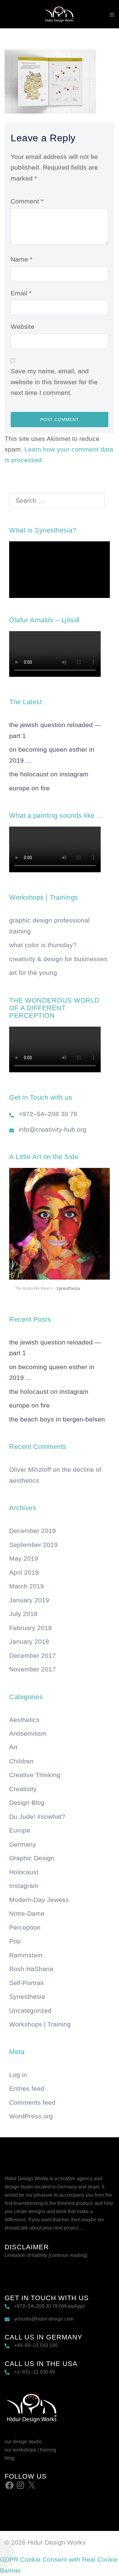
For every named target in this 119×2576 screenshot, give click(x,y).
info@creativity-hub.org (52, 1129)
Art (13, 1747)
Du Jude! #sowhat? (37, 1817)
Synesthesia (27, 1996)
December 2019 (32, 1531)
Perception (25, 1927)
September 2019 (33, 1545)
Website (23, 327)
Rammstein (26, 1955)
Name (22, 259)
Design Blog (27, 1803)
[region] (60, 1232)
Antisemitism (28, 1733)
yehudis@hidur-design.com (44, 2319)
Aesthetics (24, 1720)
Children (21, 1761)
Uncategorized (30, 2010)
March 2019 (27, 1586)
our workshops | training (30, 2450)
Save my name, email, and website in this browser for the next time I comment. (54, 382)
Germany (23, 1844)
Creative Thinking (35, 1775)
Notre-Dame (27, 1913)
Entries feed (27, 2088)
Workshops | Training (40, 2024)
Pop (15, 1941)
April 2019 (24, 1572)
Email (21, 293)
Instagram (24, 1886)
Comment (27, 201)
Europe (20, 1830)
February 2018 (31, 1628)
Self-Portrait (26, 1983)
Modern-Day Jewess (39, 1900)
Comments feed (32, 2102)
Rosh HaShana (31, 1969)
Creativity (23, 1789)
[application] (60, 570)
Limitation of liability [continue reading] (46, 2255)
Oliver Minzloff (30, 1469)
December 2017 (32, 1655)
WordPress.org (31, 2116)
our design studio (23, 2442)
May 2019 (24, 1558)
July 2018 (23, 1614)
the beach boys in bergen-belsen (57, 1419)
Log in (18, 2075)
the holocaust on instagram (49, 774)
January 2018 (29, 1641)
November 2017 (32, 1669)
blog (9, 2458)
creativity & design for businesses (58, 959)
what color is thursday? (43, 945)
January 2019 (29, 1600)
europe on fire (29, 788)
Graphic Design (32, 1858)
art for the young (33, 973)
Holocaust (24, 1872)
